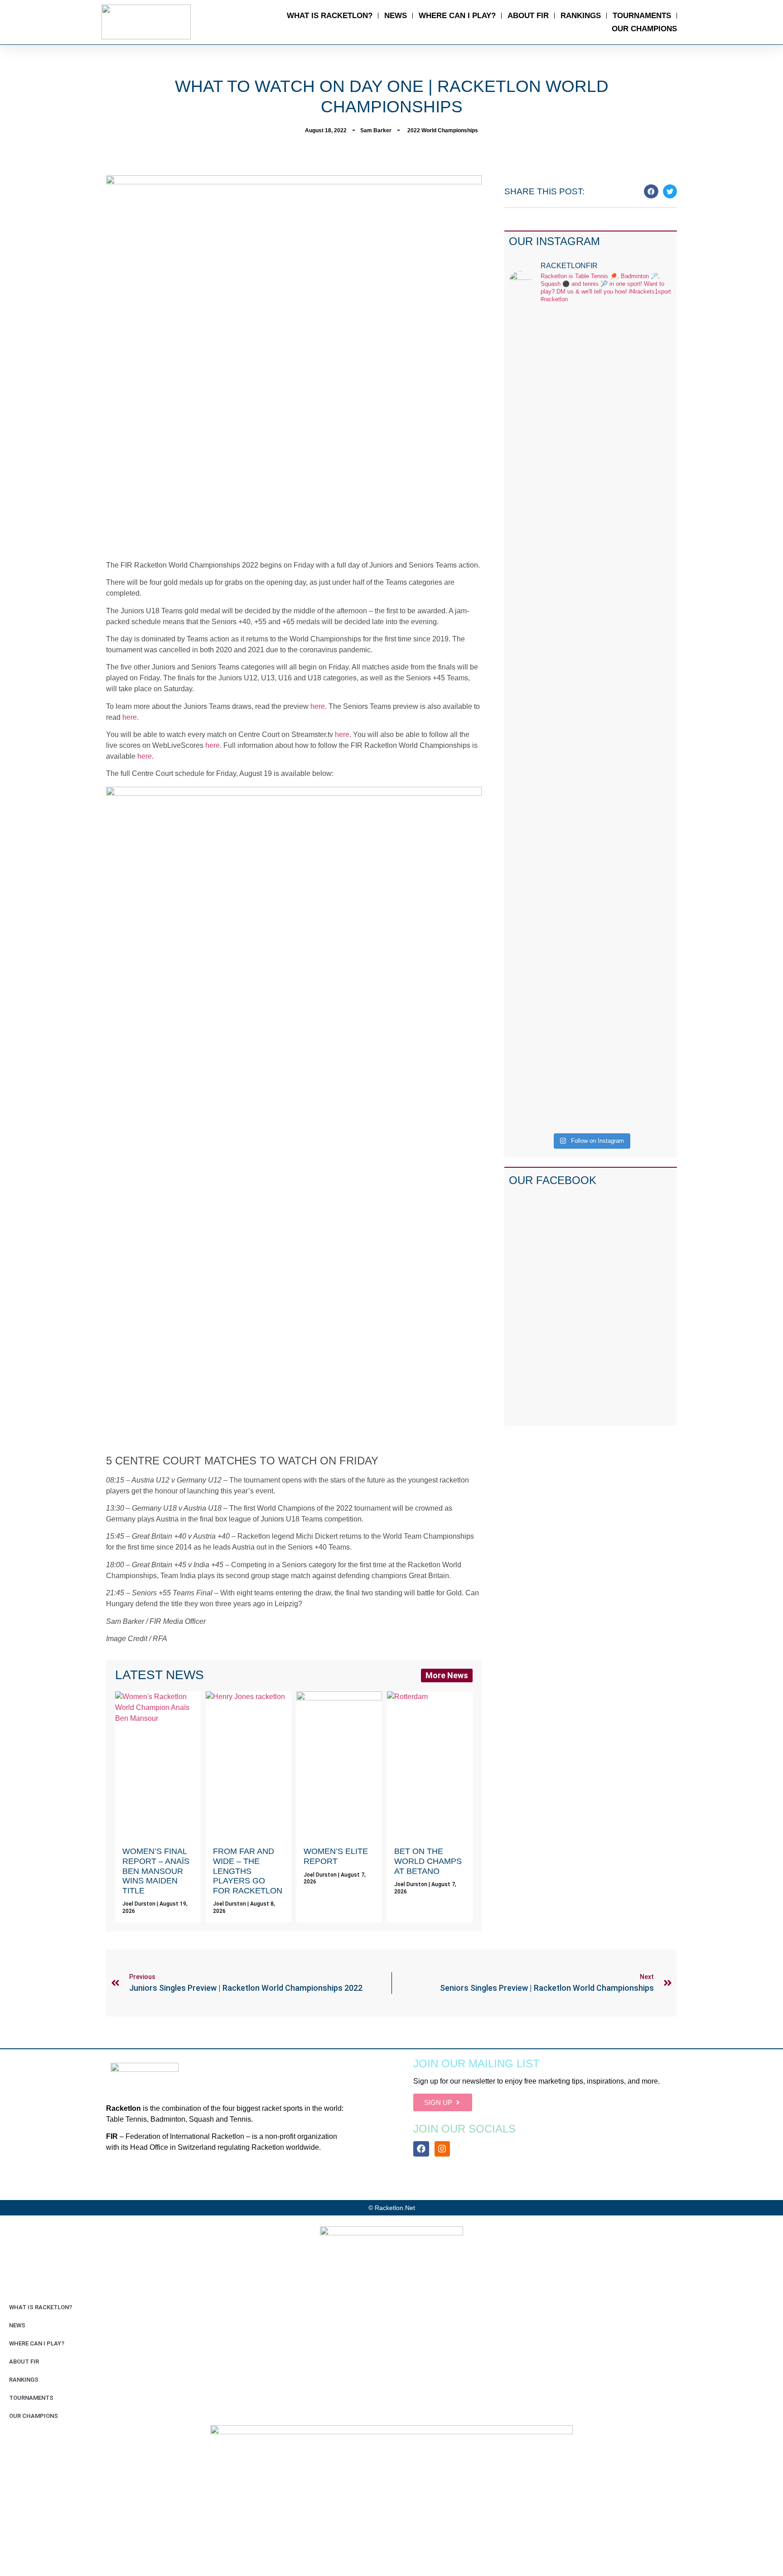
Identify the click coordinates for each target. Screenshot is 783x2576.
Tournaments (642, 16)
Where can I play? (457, 16)
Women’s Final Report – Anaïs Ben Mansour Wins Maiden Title (156, 1871)
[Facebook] (421, 2149)
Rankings (581, 16)
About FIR (528, 16)
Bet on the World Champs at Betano (428, 1861)
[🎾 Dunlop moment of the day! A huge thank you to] (612, 510)
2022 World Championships (443, 130)
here (318, 706)
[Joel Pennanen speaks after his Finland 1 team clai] (528, 499)
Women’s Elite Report (336, 1856)
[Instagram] (442, 2149)
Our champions (644, 29)
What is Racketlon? (330, 16)
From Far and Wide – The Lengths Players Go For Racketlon (248, 1871)
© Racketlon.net (392, 2208)
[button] (651, 192)
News (396, 16)
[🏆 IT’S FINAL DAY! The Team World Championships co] (570, 548)
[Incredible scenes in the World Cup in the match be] (654, 720)
